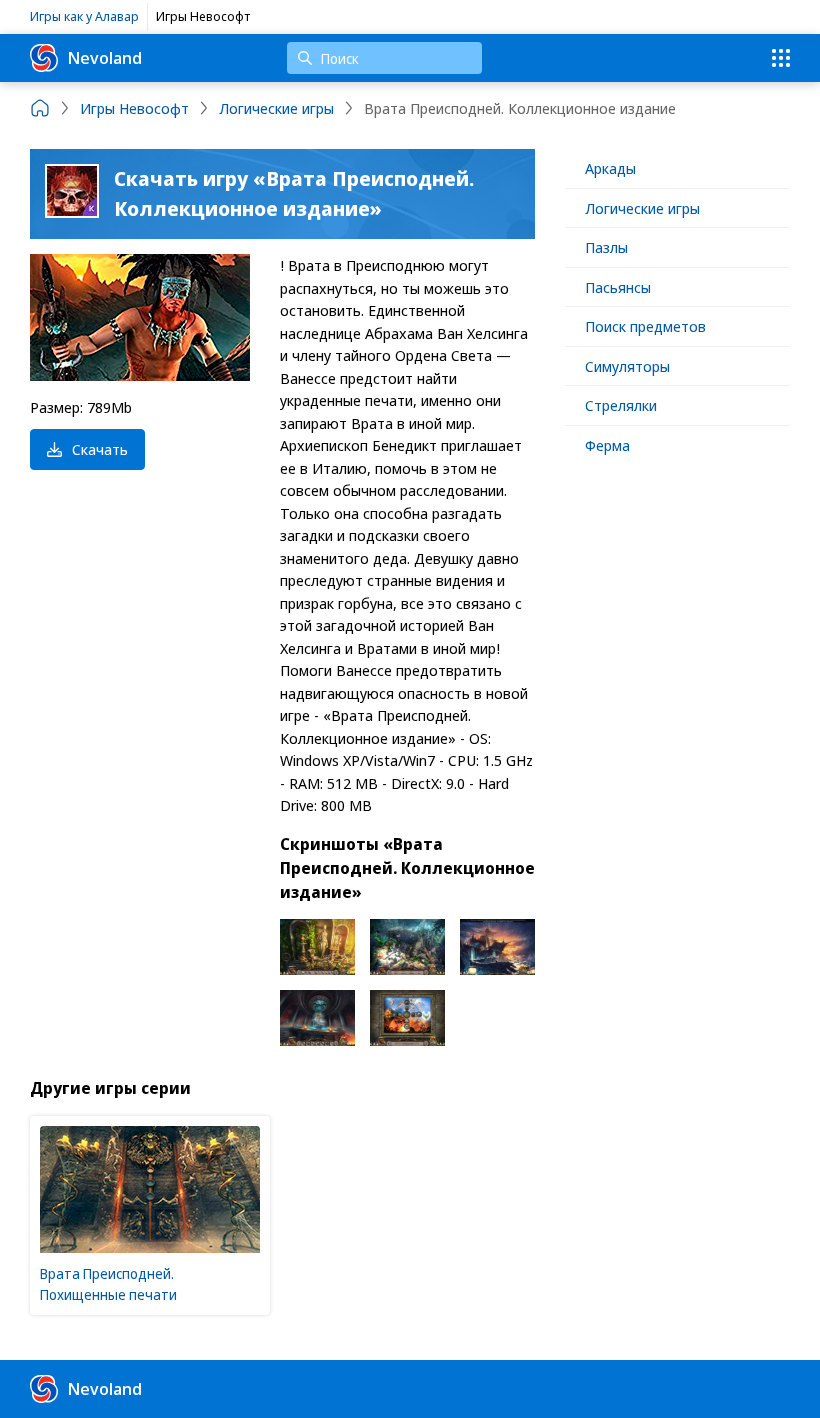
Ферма (607, 445)
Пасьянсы (618, 287)
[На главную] (40, 108)
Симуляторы (627, 366)
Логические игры (642, 208)
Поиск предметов (645, 326)
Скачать (100, 449)
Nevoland (105, 57)
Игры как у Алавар (84, 16)
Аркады (610, 168)
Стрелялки (621, 405)
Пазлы (606, 247)
